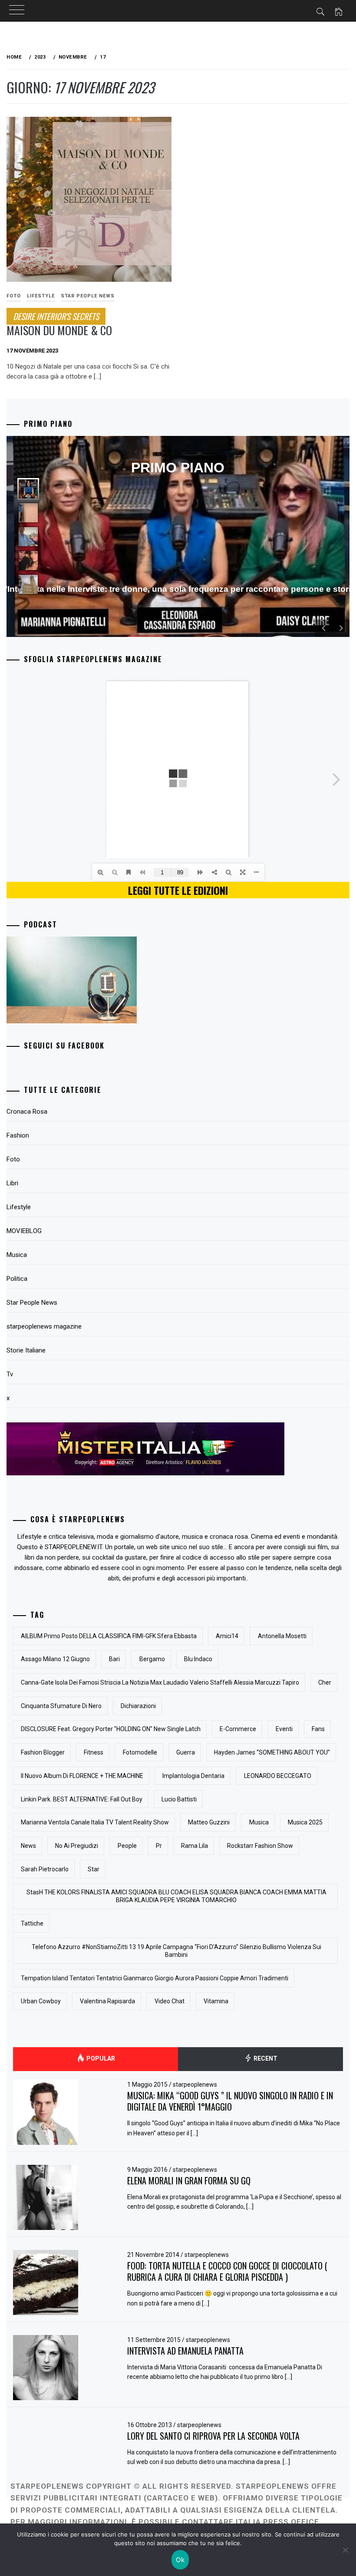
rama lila (194, 1846)
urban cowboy (41, 2001)
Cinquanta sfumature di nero (61, 1706)
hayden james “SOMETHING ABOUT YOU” (272, 1752)
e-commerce (238, 1729)
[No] (345, 2550)
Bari (114, 1659)
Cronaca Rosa (27, 1112)
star (94, 1869)
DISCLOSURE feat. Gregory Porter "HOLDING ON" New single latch (111, 1729)
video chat (170, 2001)
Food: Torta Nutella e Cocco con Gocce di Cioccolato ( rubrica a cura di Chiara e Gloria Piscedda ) (227, 2271)
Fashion (18, 1135)
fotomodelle (140, 1752)
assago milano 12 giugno (55, 1659)
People (127, 1846)
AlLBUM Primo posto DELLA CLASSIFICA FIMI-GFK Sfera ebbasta (109, 1636)
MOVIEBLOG (24, 1231)
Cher (325, 1682)
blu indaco (198, 1659)
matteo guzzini (209, 1822)
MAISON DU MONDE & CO (59, 324)
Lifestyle (41, 296)
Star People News (88, 296)
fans (318, 1729)
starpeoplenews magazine (44, 1326)
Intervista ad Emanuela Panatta (185, 2351)
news (28, 1846)
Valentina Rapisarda (107, 2001)
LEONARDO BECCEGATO (278, 1776)
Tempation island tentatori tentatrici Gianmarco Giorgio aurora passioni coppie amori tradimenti (155, 1978)
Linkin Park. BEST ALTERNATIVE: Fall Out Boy (82, 1799)
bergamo (152, 1659)
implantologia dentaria (193, 1776)
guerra (186, 1752)
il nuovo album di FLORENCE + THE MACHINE (82, 1776)
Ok (180, 2560)
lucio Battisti (179, 1799)
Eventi (284, 1729)
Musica (17, 1255)
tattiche (32, 1923)
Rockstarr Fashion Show (260, 1846)
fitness (94, 1752)
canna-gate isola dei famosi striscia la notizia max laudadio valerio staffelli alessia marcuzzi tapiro (160, 1682)
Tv (10, 1374)
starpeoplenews (195, 2085)
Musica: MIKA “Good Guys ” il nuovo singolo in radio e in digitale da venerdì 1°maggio (230, 2101)
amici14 (227, 1636)
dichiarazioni (138, 1706)
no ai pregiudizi (77, 1846)
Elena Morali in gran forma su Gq (189, 2180)
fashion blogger (43, 1752)
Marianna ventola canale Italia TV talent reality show (95, 1822)
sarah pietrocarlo (45, 1869)
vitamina (216, 2001)
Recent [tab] (265, 2058)
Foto (13, 1159)
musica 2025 (305, 1822)
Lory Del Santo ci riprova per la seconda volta (213, 2436)
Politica (17, 1279)
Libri (12, 1183)
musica (259, 1822)
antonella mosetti (282, 1636)
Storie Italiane (26, 1350)
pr (159, 1846)
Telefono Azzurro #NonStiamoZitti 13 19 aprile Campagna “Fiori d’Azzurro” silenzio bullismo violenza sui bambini (176, 1951)
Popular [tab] (100, 2058)
